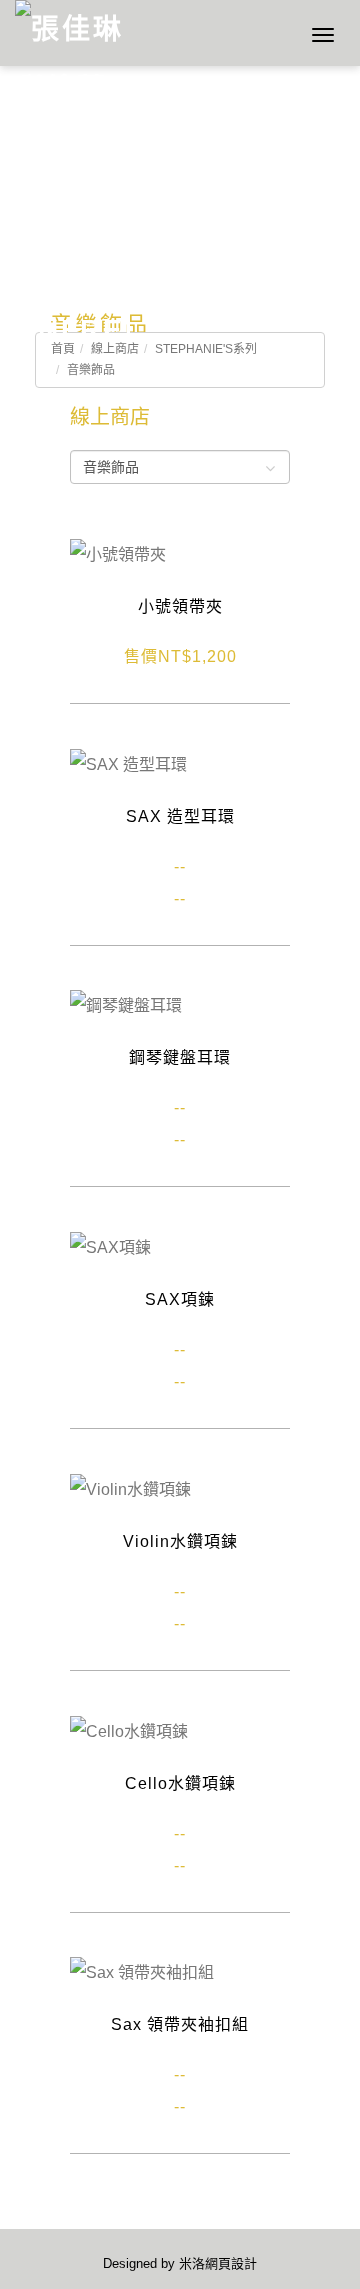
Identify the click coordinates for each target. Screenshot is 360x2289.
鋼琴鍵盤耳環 (180, 1057)
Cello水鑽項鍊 (180, 1783)
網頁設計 (231, 2263)
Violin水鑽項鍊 (180, 1541)
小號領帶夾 (180, 606)
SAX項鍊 (180, 1299)
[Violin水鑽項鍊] (130, 1488)
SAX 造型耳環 (180, 816)
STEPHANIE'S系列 (206, 349)
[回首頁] (72, 33)
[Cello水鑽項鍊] (129, 1730)
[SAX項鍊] (110, 1246)
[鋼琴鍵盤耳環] (126, 1005)
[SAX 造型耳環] (128, 763)
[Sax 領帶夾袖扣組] (142, 1972)
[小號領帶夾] (118, 553)
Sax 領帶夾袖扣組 (180, 2024)
